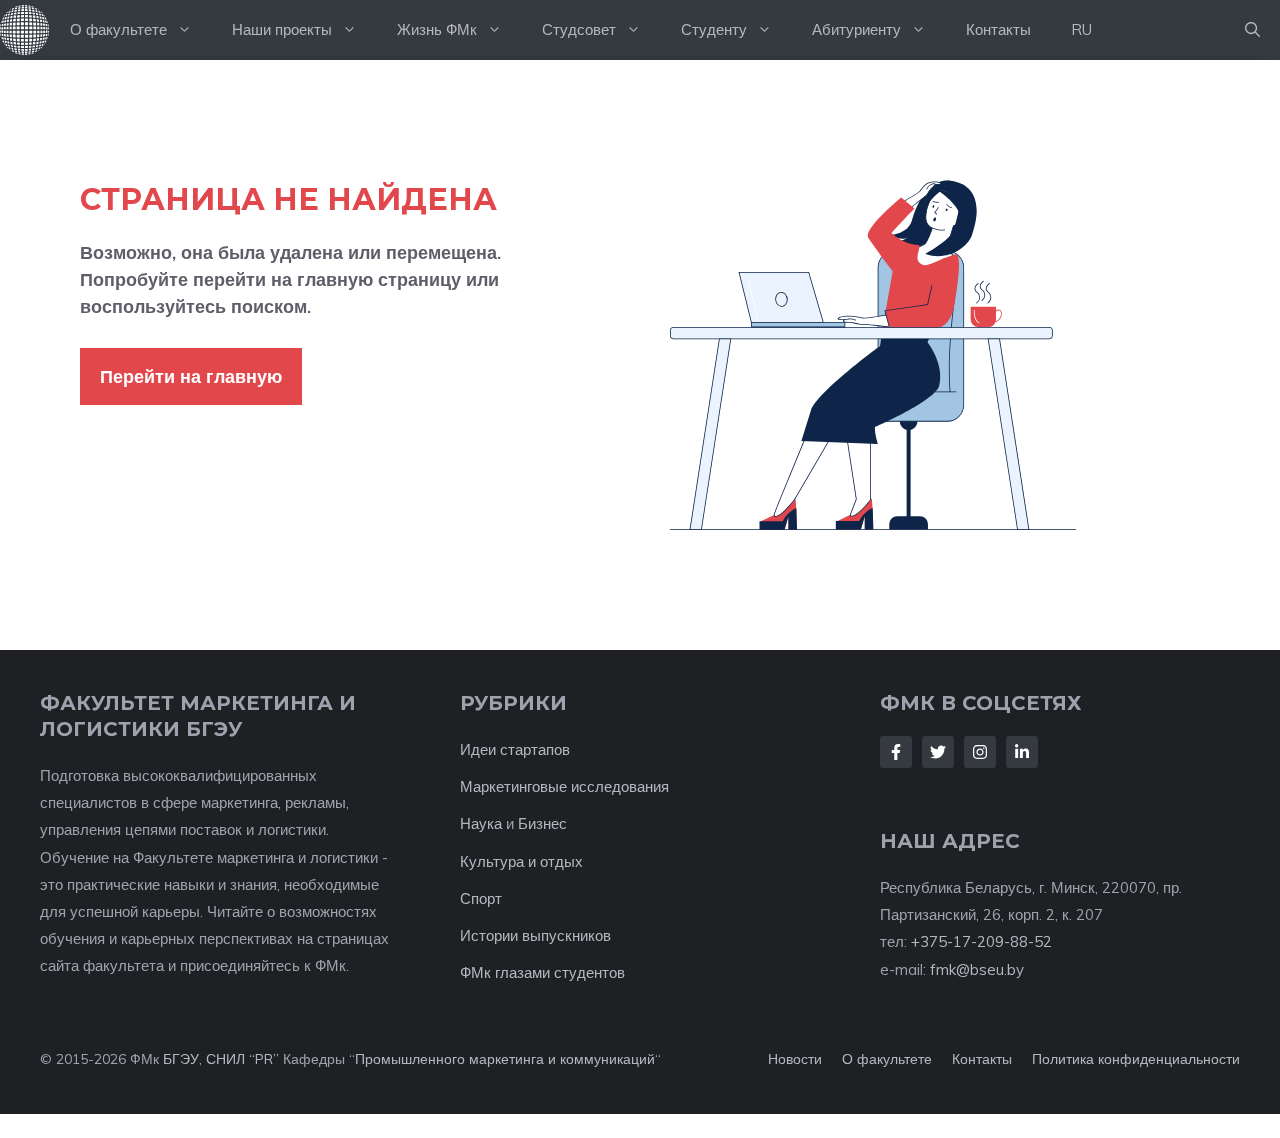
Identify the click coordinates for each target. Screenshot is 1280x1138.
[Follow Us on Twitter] (938, 752)
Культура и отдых (521, 861)
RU (1081, 29)
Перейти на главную (191, 376)
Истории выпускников (535, 935)
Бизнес (542, 823)
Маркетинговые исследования (564, 786)
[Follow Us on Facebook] (896, 752)
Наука (481, 823)
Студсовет (579, 29)
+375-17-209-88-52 (981, 941)
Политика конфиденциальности (1136, 1059)
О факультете (118, 29)
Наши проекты (282, 29)
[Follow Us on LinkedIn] (1022, 752)
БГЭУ (181, 1059)
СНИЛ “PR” (242, 1059)
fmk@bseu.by (977, 969)
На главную (25, 30)
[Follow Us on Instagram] (980, 752)
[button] (1252, 30)
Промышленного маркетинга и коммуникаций (505, 1059)
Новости (795, 1059)
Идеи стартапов (515, 749)
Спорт (481, 898)
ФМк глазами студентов (542, 972)
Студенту (714, 29)
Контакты (998, 29)
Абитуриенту (856, 29)
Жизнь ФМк (437, 29)
